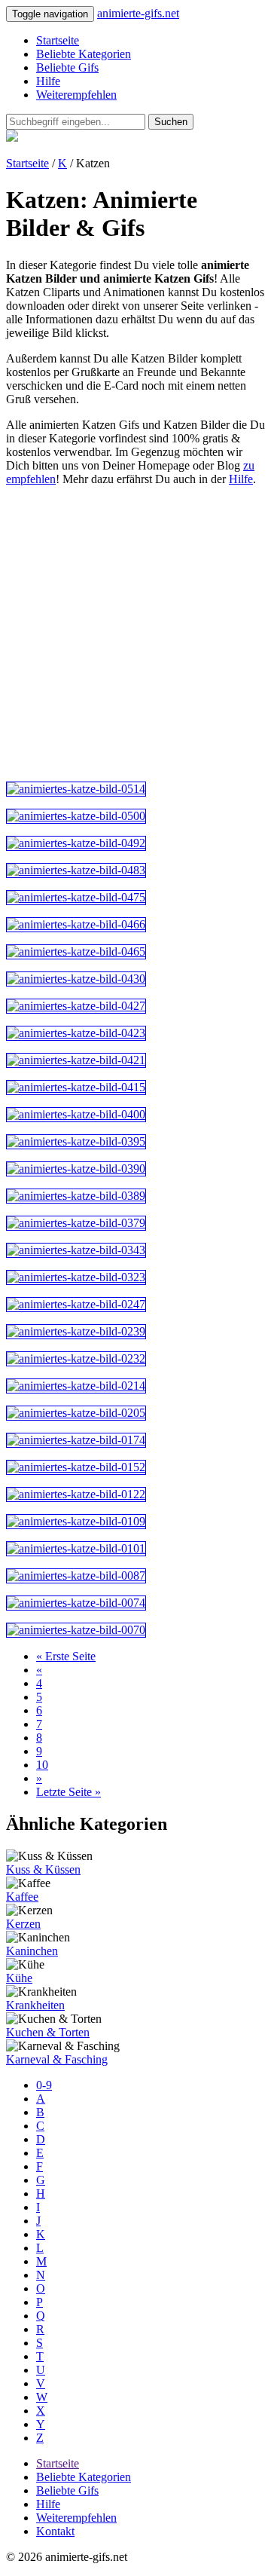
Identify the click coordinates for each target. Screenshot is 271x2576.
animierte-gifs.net (138, 13)
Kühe (19, 1978)
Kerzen (23, 1924)
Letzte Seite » (69, 1792)
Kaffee (22, 1897)
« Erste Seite (66, 1656)
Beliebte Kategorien (84, 54)
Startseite (58, 40)
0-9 (44, 2085)
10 (42, 1765)
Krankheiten (35, 2005)
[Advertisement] (135, 634)
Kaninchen (32, 1951)
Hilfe (48, 81)
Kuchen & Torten (48, 2032)
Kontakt (55, 2531)
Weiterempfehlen (76, 95)
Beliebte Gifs (67, 67)
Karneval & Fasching (57, 2059)
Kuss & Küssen (43, 1869)
